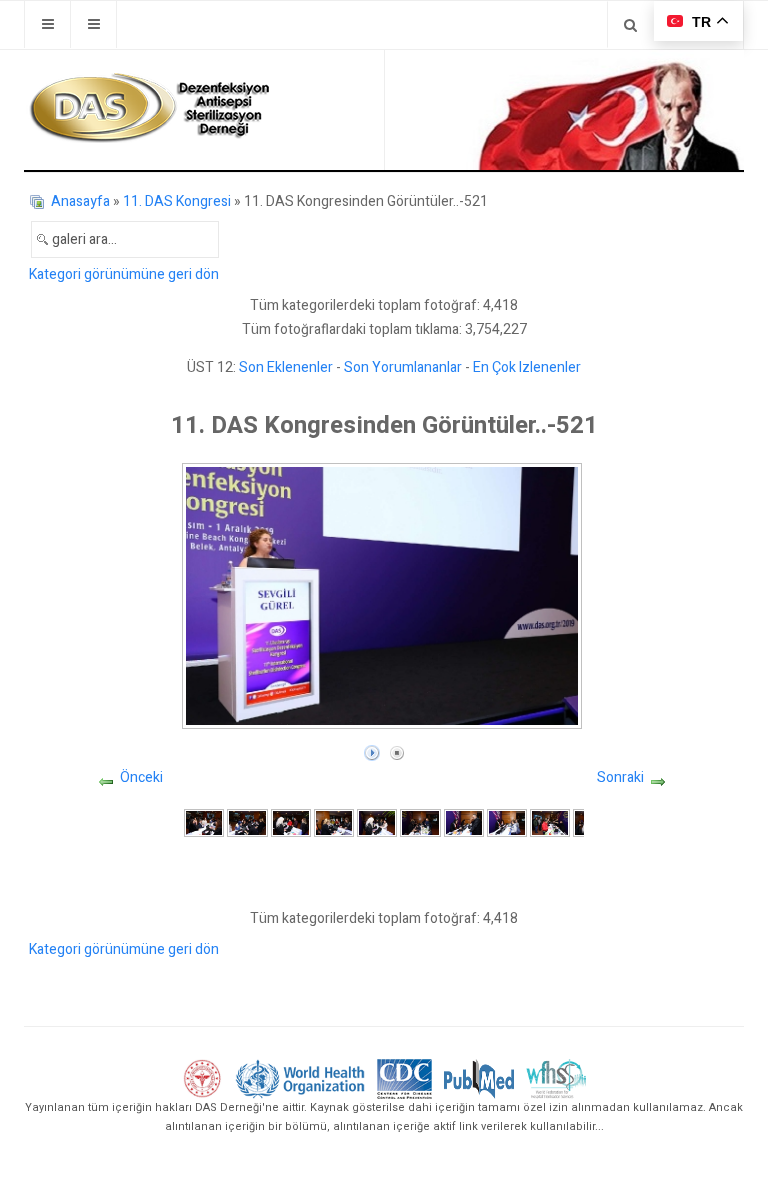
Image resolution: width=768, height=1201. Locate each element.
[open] (47, 24)
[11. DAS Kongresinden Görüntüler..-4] (334, 822)
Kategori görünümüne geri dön (124, 274)
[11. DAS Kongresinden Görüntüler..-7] (464, 822)
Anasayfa (80, 201)
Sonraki (620, 777)
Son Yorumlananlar (403, 367)
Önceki (141, 777)
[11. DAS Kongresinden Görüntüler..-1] (204, 822)
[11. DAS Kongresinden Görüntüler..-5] (377, 822)
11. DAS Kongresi (177, 201)
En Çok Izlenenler (527, 367)
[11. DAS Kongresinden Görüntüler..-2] (247, 822)
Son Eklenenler (286, 367)
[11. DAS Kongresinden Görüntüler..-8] (507, 822)
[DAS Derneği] (149, 108)
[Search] (630, 24)
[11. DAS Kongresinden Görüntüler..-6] (420, 822)
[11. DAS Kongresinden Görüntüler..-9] (550, 822)
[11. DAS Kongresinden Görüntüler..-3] (291, 822)
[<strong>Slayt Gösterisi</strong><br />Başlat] (372, 748)
